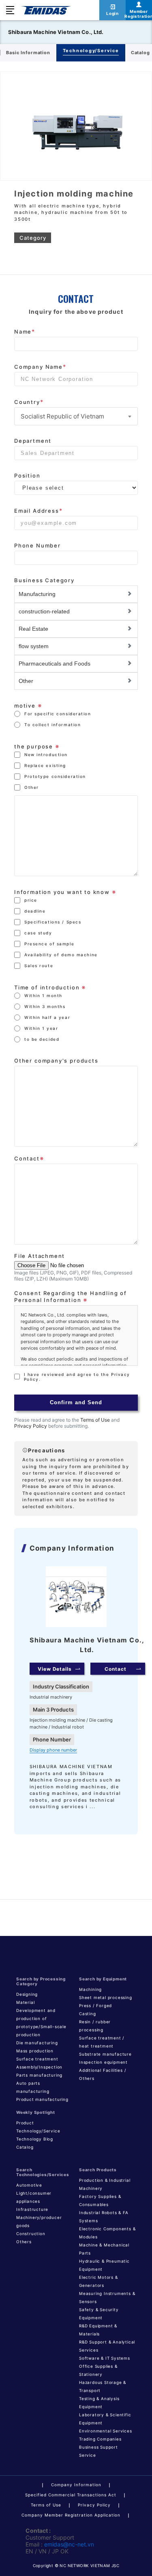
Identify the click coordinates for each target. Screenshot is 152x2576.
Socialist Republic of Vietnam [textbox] (62, 416)
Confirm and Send (76, 1402)
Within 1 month (43, 995)
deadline (35, 911)
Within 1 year (41, 1028)
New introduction (46, 754)
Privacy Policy (31, 1426)
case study (38, 933)
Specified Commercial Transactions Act (71, 2495)
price (31, 900)
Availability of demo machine (61, 955)
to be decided (42, 1039)
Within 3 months (45, 1006)
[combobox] (76, 416)
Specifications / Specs (53, 922)
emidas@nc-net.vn (69, 2544)
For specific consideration (58, 714)
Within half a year (47, 1017)
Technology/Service (38, 2131)
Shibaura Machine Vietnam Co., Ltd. (56, 32)
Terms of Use (95, 1420)
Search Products (98, 2170)
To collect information (52, 725)
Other (32, 787)
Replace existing (45, 765)
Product (25, 2123)
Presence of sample (49, 944)
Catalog (25, 2147)
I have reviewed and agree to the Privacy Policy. (77, 1377)
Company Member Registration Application (71, 2515)
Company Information (76, 2485)
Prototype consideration (55, 776)
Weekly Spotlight (36, 2112)
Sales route (39, 966)
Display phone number (53, 1750)
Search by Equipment (103, 1979)
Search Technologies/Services (43, 2172)
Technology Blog (35, 2139)
